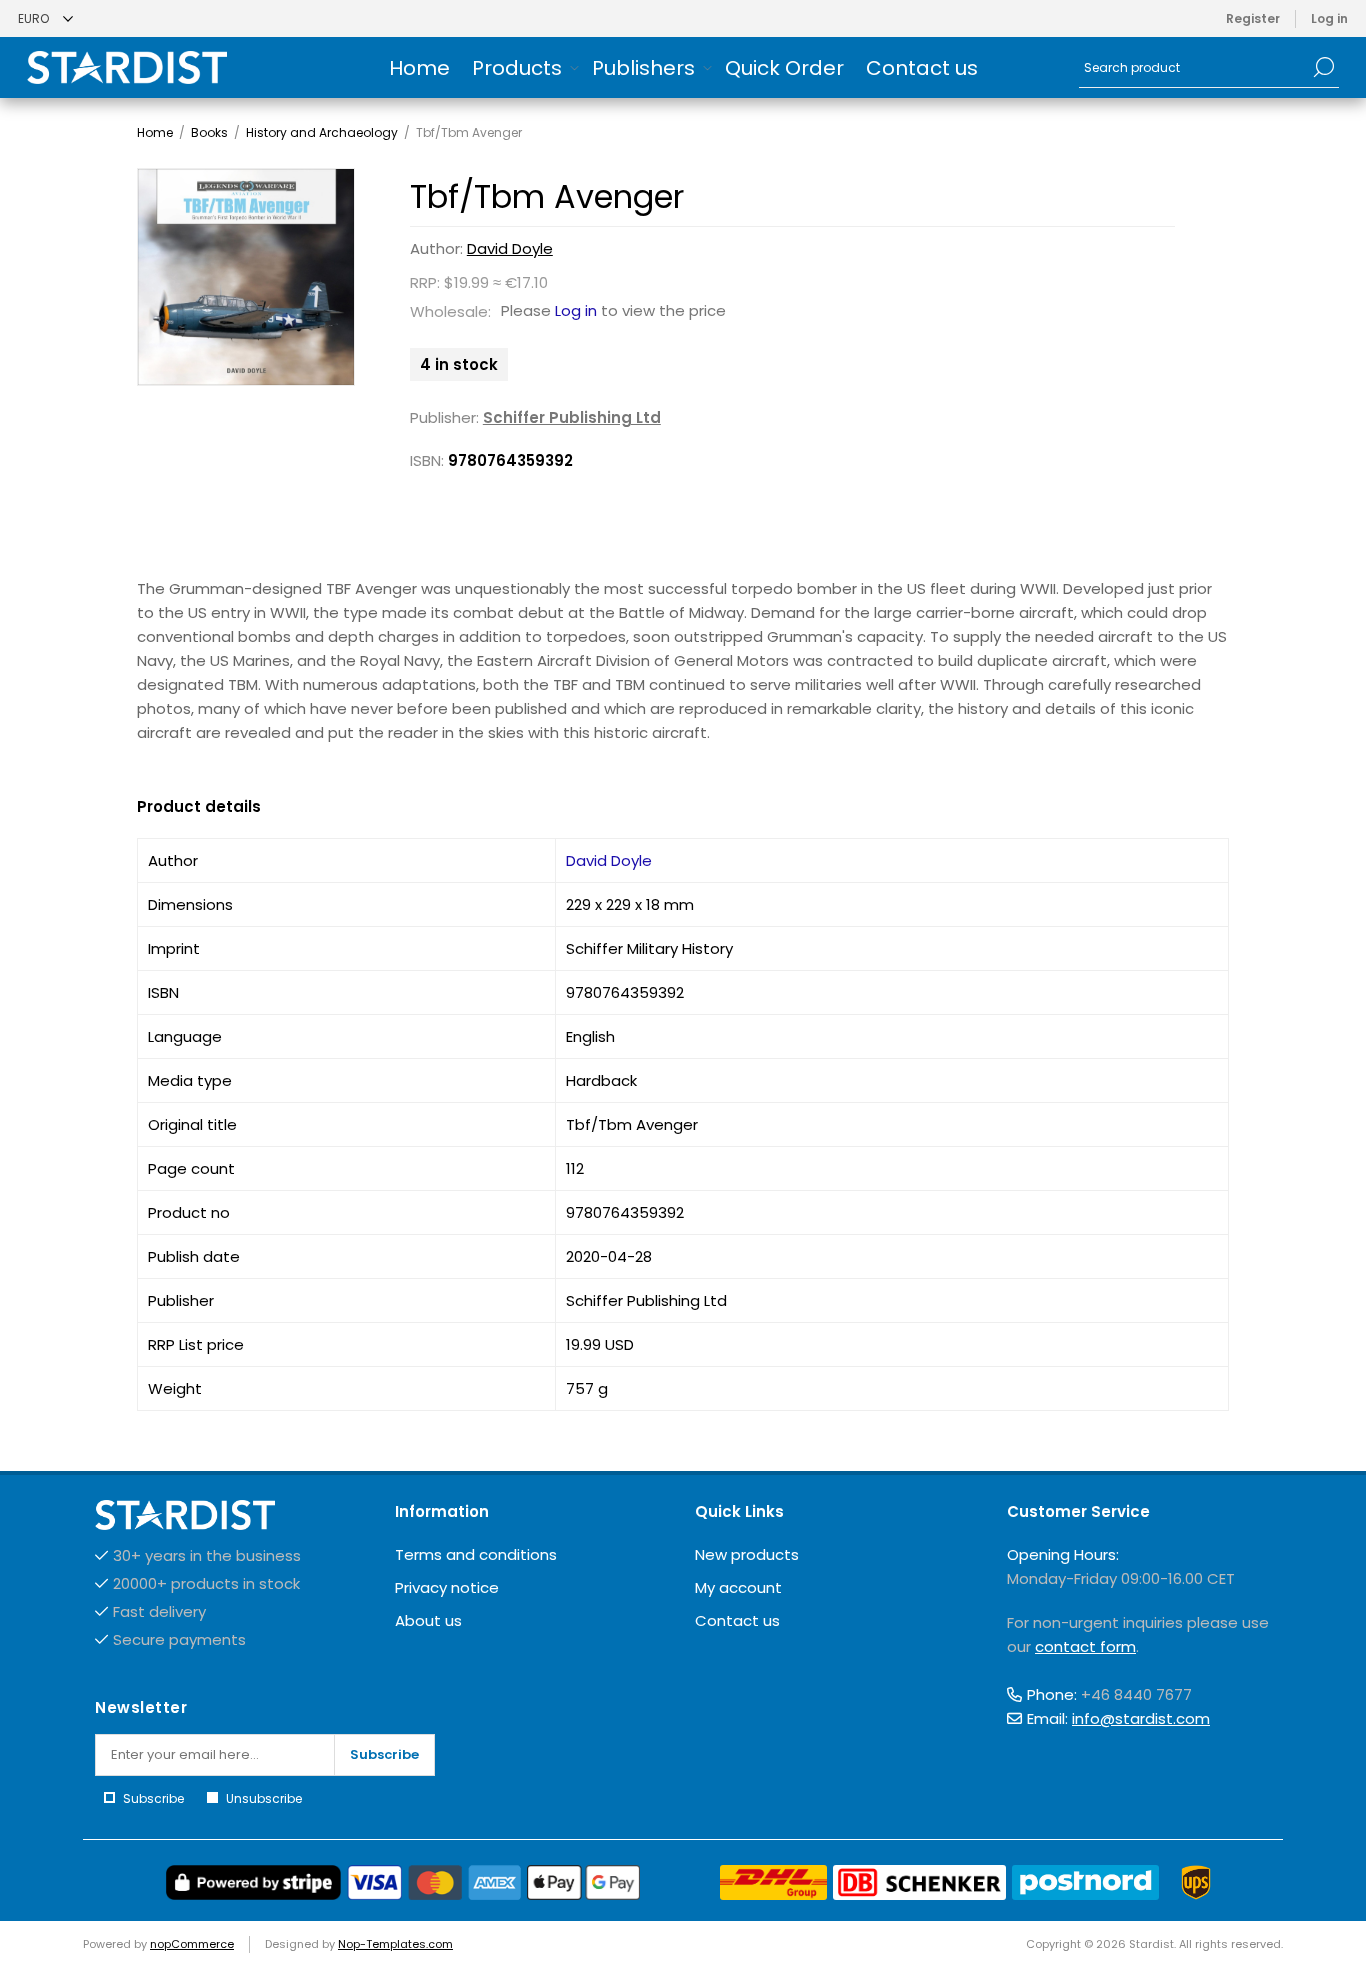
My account (738, 1587)
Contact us (737, 1620)
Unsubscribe (264, 1798)
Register (1253, 18)
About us (428, 1620)
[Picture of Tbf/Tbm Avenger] (246, 277)
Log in (1329, 18)
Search (1324, 67)
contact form (1085, 1646)
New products (747, 1554)
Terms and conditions (476, 1554)
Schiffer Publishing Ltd (572, 417)
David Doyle (510, 248)
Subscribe (384, 1754)
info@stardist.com (1141, 1718)
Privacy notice (447, 1587)
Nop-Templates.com (395, 1944)
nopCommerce (192, 1944)
